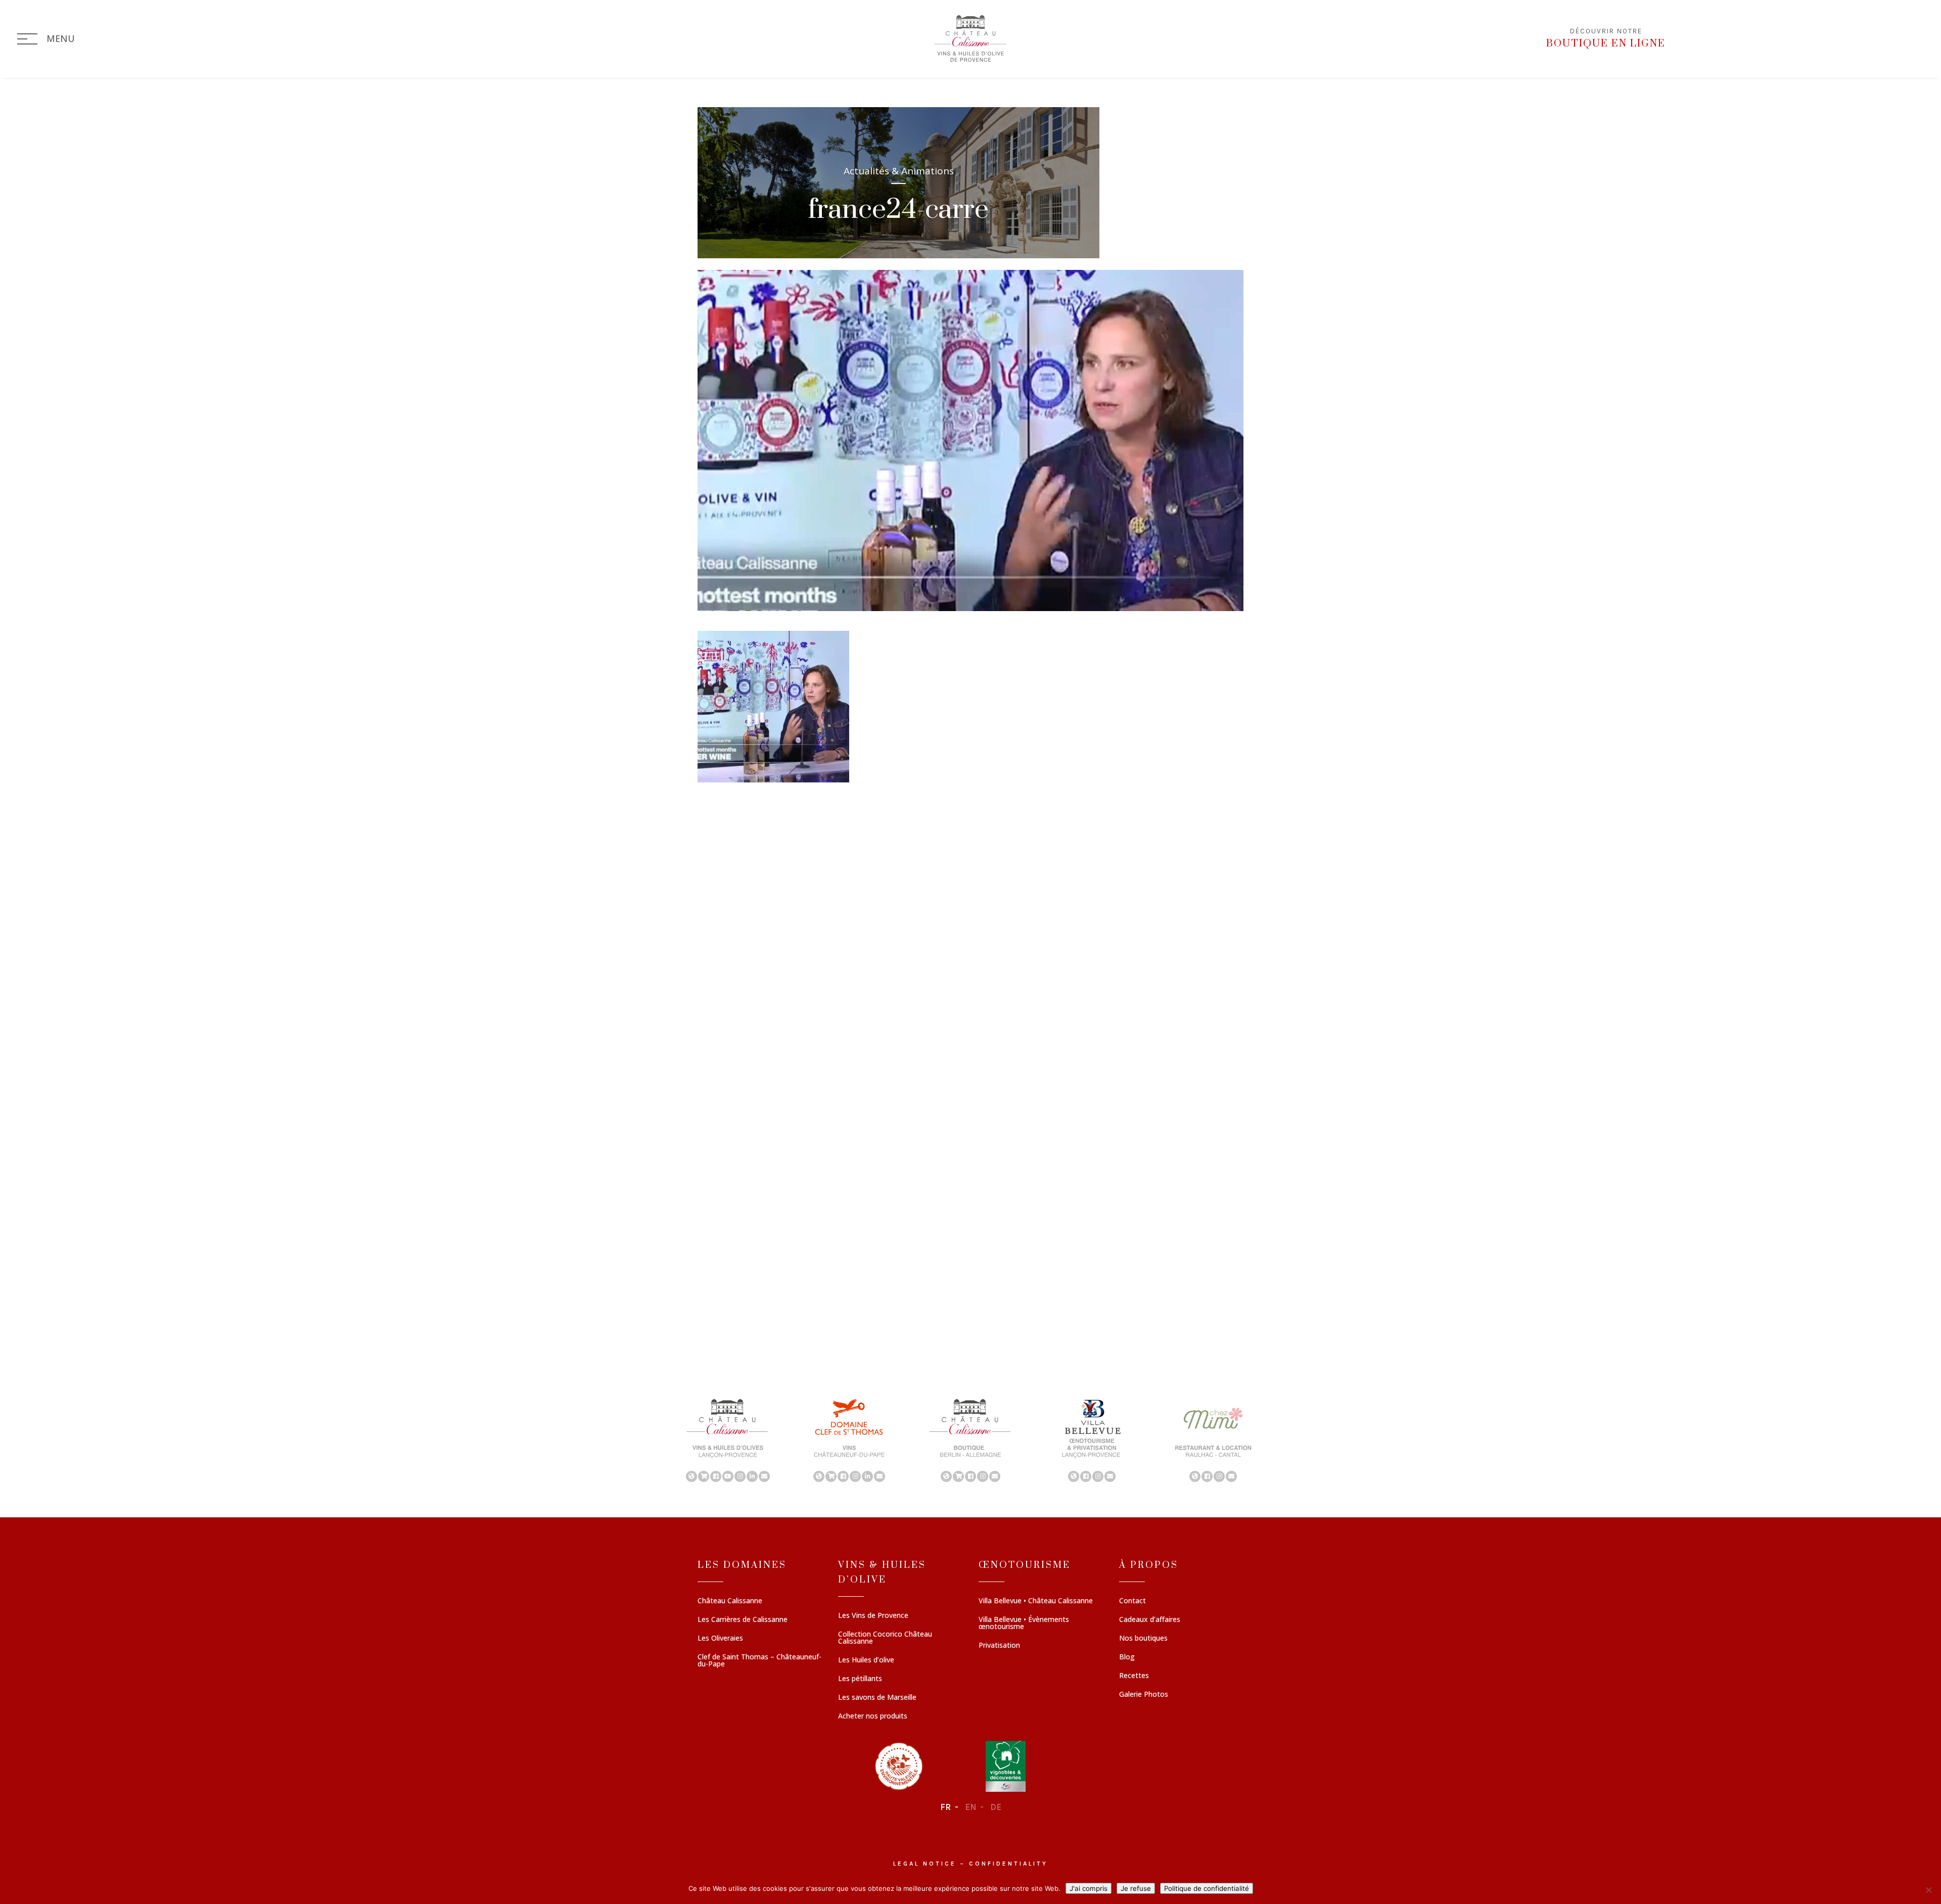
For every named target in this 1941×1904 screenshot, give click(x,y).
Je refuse (1136, 1888)
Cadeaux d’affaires (1150, 1620)
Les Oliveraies (720, 1639)
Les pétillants (860, 1679)
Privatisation (999, 1646)
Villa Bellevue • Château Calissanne (1036, 1601)
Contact (1133, 1601)
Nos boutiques (1143, 1639)
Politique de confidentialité (1207, 1888)
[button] (728, 1439)
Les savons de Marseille (877, 1698)
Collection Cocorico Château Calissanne (885, 1638)
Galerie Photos (1144, 1695)
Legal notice (925, 1864)
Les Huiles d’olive (866, 1660)
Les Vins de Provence (873, 1616)
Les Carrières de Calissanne (743, 1620)
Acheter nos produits (873, 1716)
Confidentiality (1008, 1864)
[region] (970, 1439)
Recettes (1134, 1676)
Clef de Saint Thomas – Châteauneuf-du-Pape (759, 1661)
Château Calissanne (730, 1601)
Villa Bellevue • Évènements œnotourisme (1024, 1623)
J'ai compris (1089, 1888)
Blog (1127, 1657)
